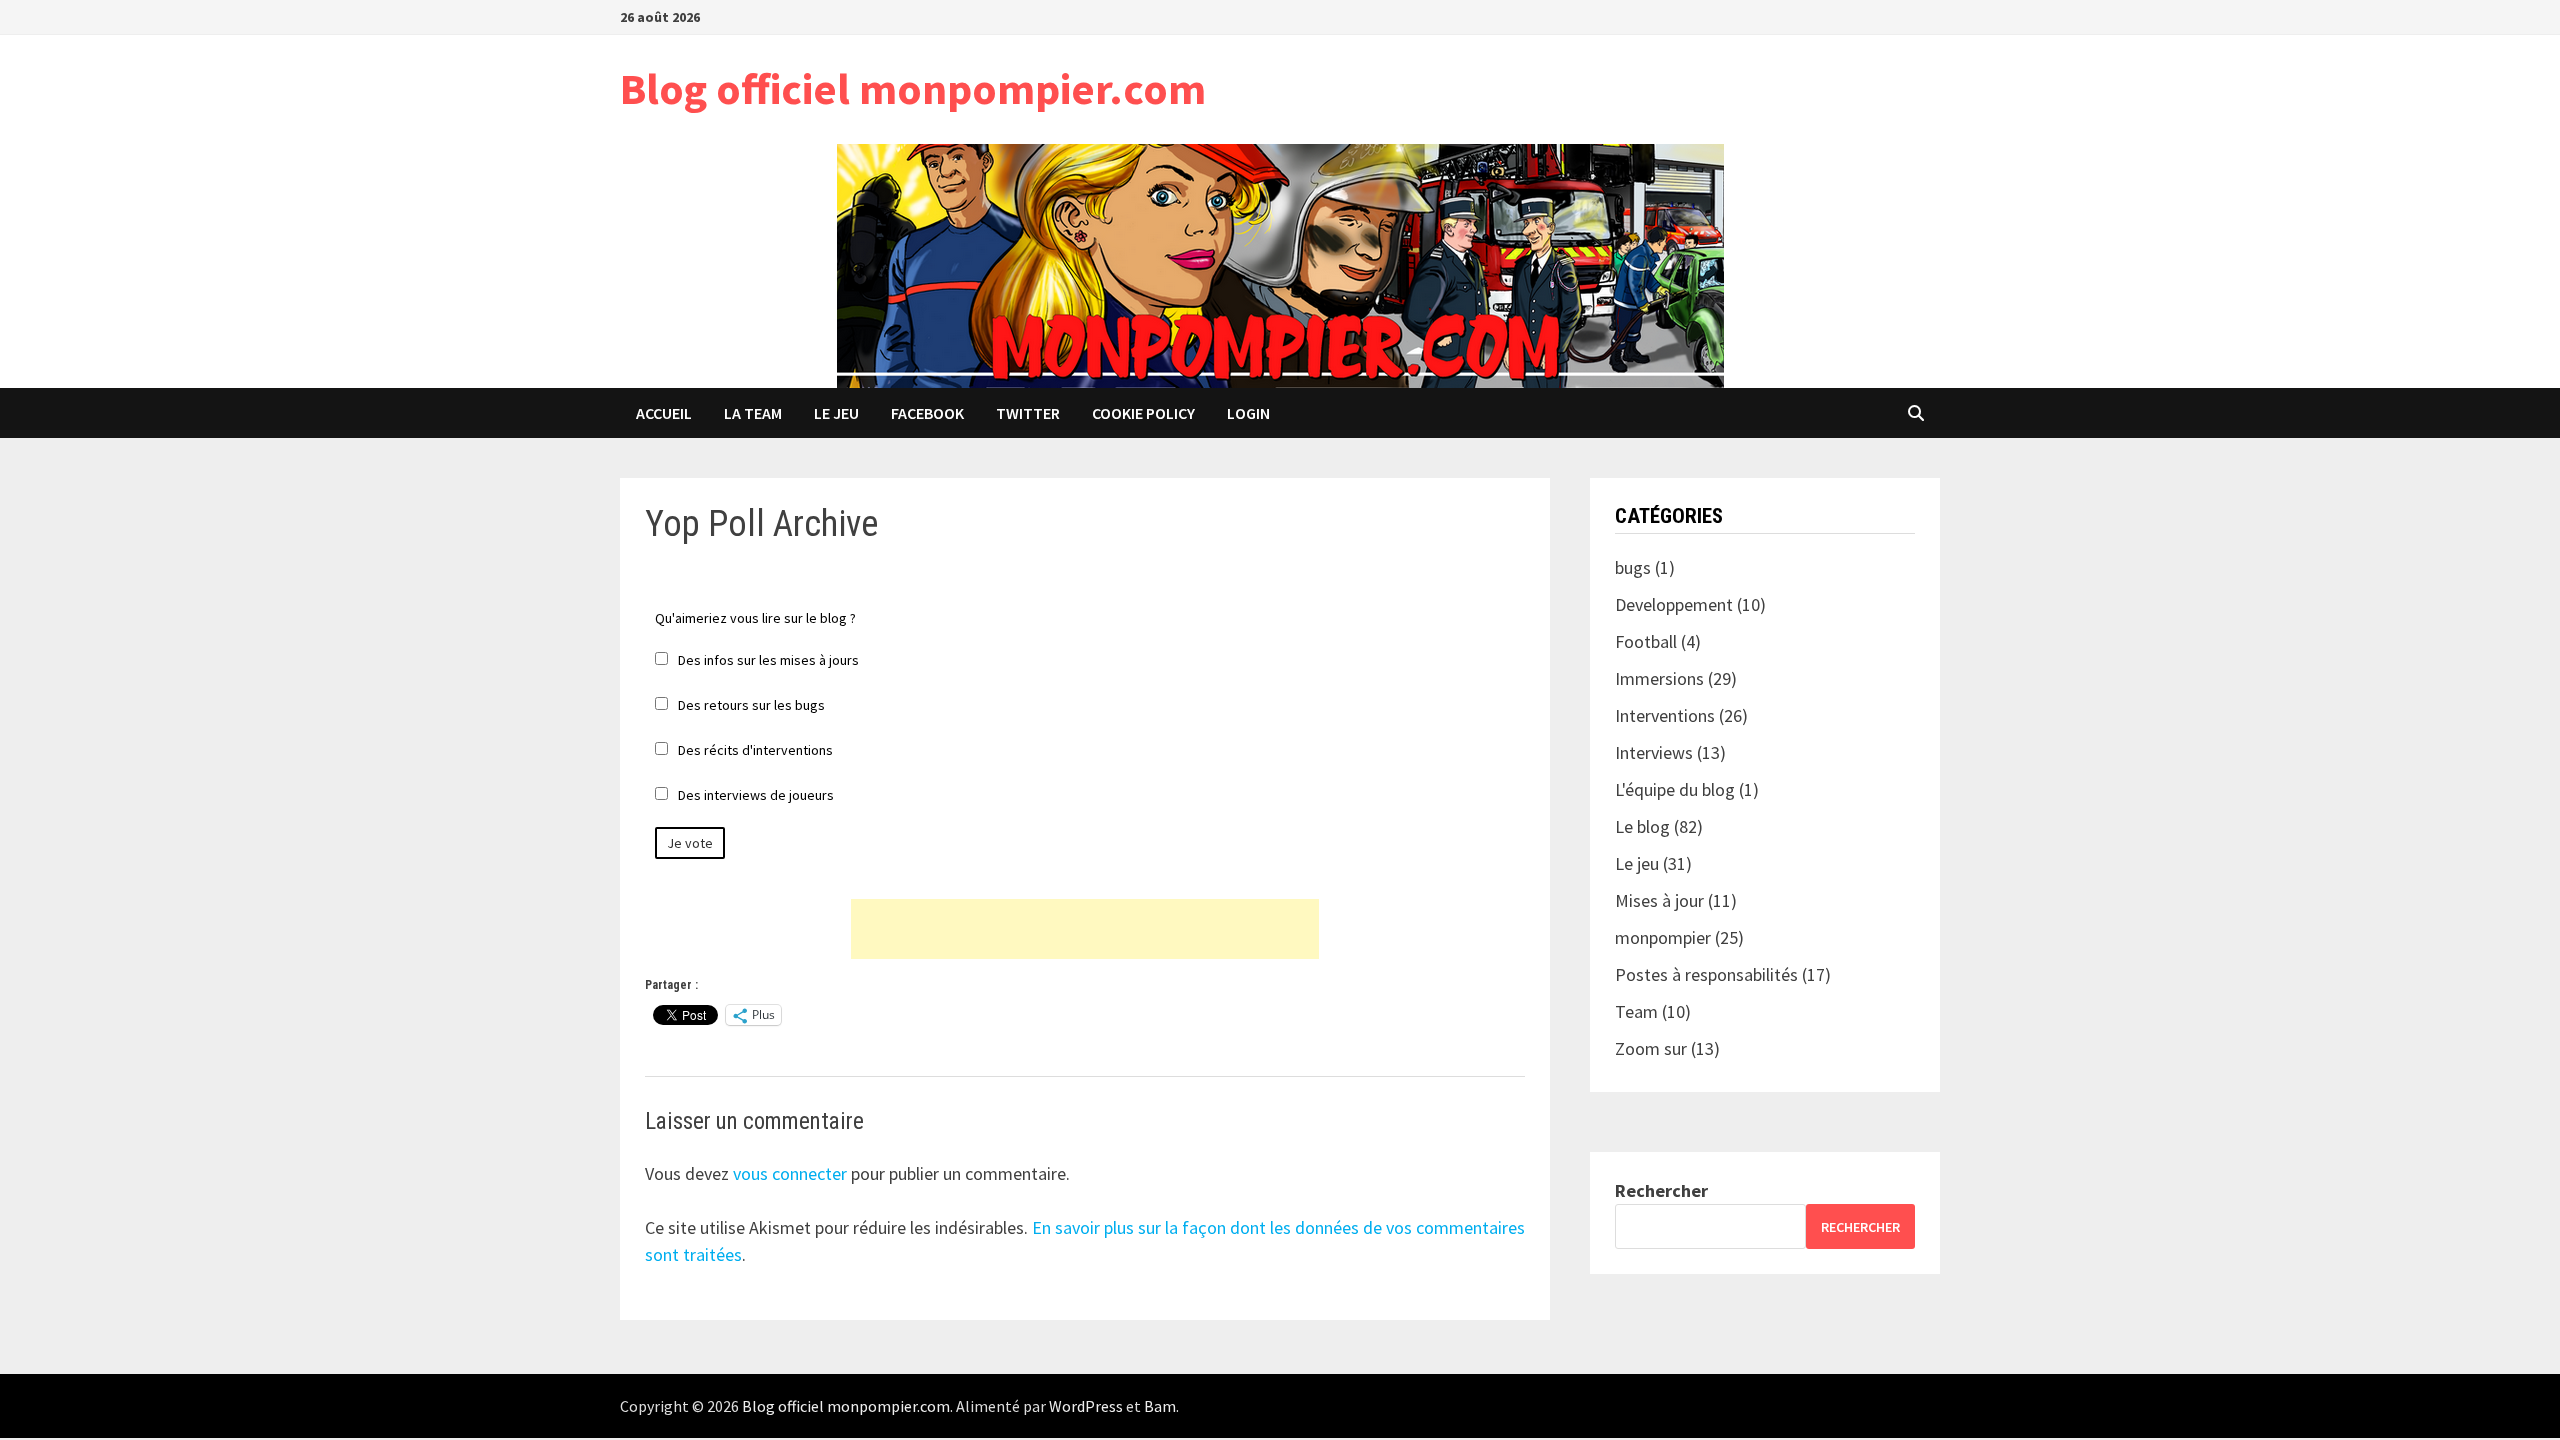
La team (753, 413)
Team (1636, 1011)
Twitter (1028, 413)
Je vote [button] (690, 843)
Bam (1160, 1406)
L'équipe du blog (1675, 789)
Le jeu (836, 413)
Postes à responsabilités (1706, 974)
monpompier (1663, 937)
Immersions (1659, 678)
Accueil (664, 413)
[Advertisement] (1085, 929)
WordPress (1086, 1406)
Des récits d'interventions (755, 750)
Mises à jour (1659, 900)
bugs (1633, 567)
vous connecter (790, 1173)
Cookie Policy (1143, 413)
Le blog (1642, 826)
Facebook (927, 413)
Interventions (1665, 715)
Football (1646, 641)
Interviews (1654, 752)
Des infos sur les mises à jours (768, 660)
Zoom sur (1651, 1048)
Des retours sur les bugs (751, 705)
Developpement (1674, 604)
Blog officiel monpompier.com (913, 88)
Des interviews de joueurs (756, 795)
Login (1248, 413)
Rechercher (1661, 1190)
